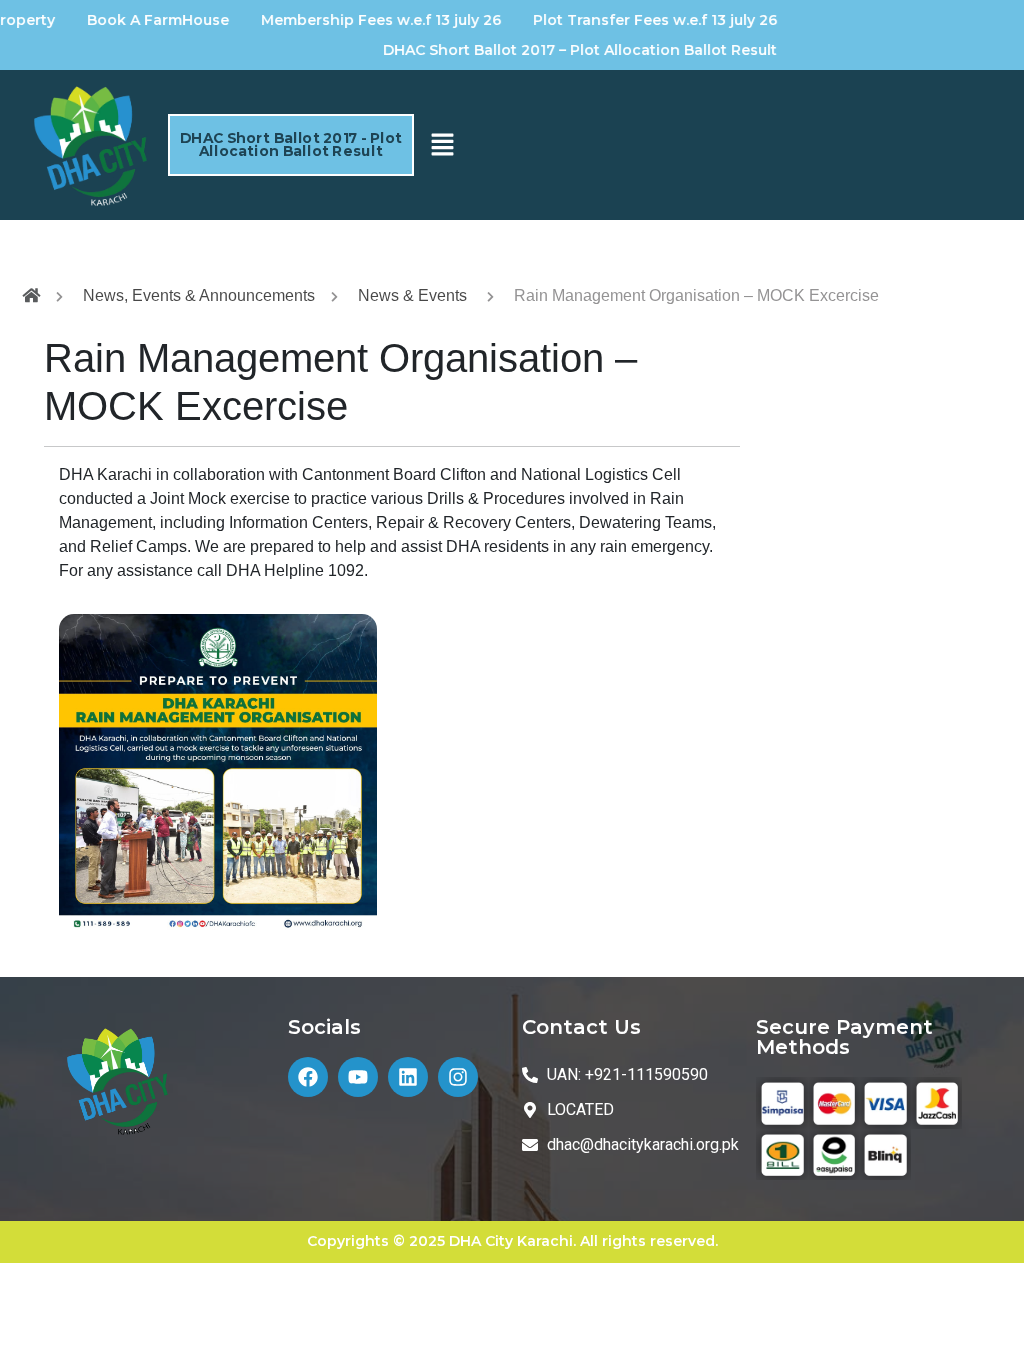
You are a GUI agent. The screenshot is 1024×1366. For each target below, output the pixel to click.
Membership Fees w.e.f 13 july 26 (357, 20)
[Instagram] (458, 1077)
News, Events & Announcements (199, 295)
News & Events (412, 295)
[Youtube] (358, 1077)
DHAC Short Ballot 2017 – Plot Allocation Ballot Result (556, 50)
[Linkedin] (408, 1077)
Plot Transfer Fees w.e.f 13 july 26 (631, 20)
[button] (442, 145)
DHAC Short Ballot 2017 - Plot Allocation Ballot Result (290, 144)
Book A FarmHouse (134, 20)
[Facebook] (308, 1077)
